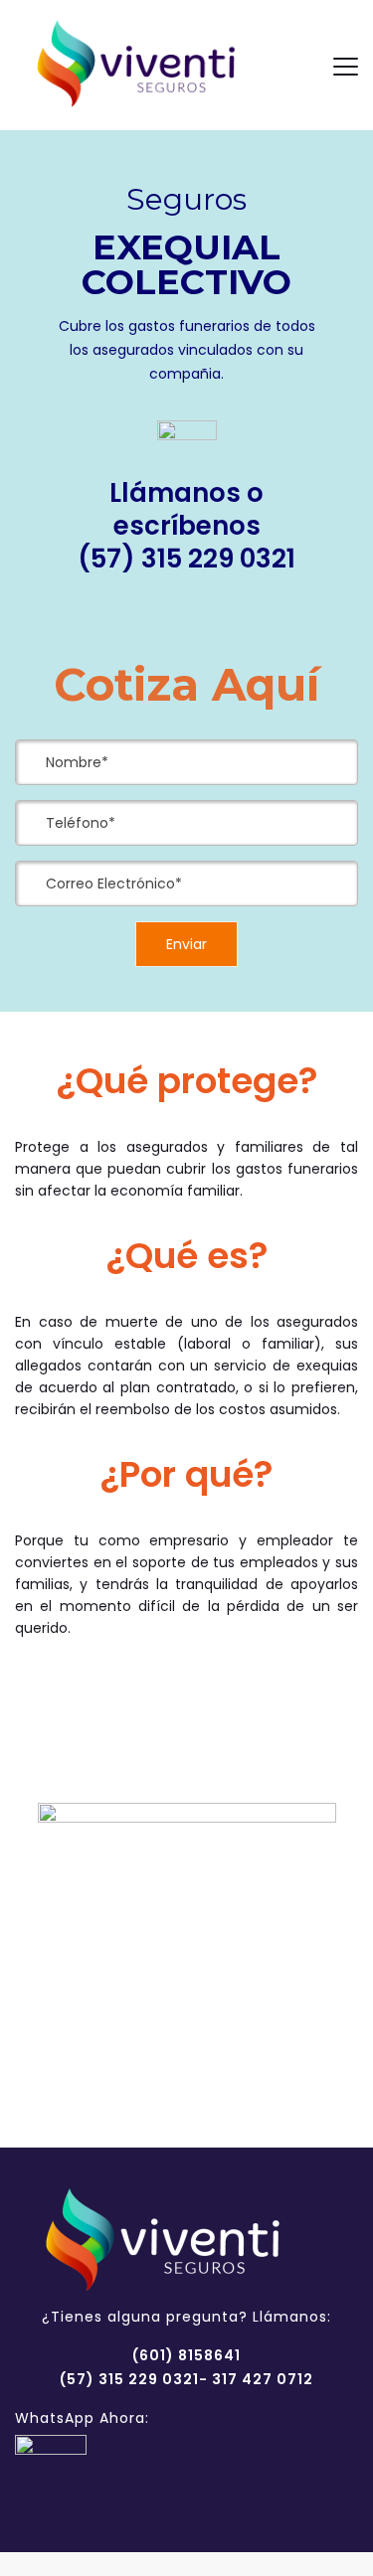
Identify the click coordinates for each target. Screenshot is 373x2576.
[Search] (299, 66)
